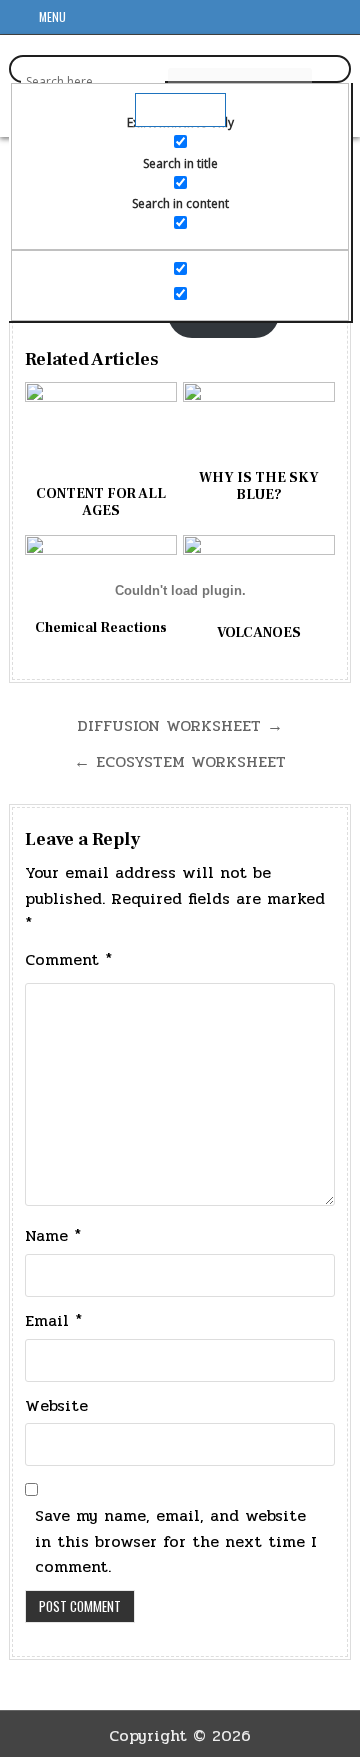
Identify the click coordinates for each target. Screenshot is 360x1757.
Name (53, 1235)
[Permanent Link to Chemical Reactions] (101, 575)
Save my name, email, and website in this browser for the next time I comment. (176, 1541)
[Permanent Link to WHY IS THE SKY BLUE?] (259, 423)
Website (56, 1405)
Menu (52, 16)
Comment (68, 959)
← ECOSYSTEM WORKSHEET (180, 761)
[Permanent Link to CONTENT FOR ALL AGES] (101, 431)
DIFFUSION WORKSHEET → (180, 725)
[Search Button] (340, 20)
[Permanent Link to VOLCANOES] (259, 577)
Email (53, 1320)
